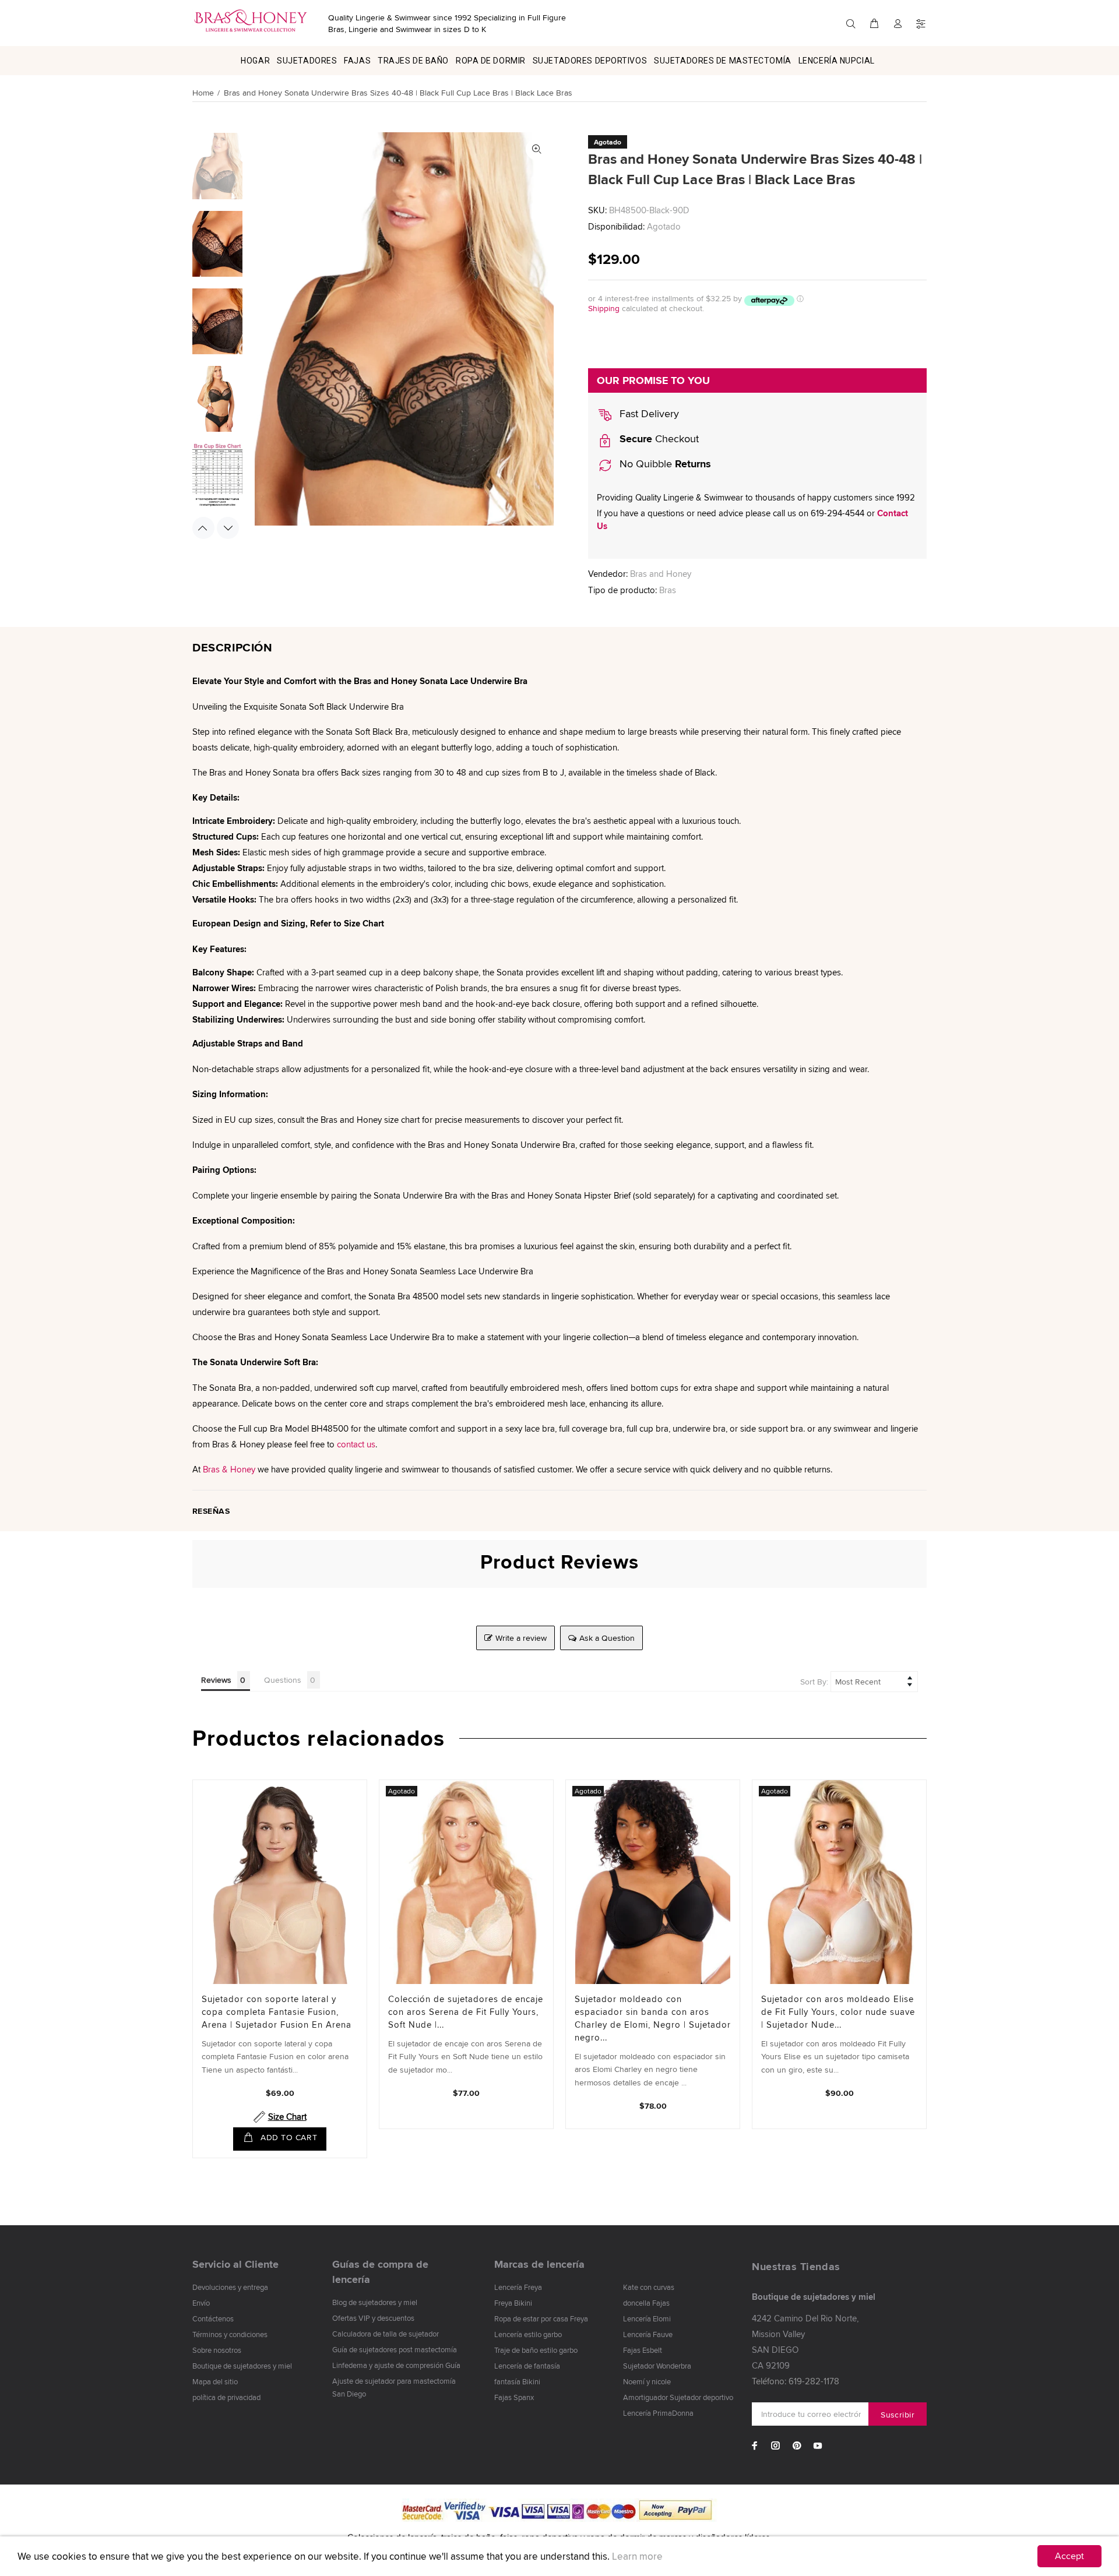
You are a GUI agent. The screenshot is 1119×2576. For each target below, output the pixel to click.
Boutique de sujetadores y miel (242, 2366)
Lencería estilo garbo (528, 2334)
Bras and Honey (661, 574)
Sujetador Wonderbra (657, 2366)
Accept (1069, 2556)
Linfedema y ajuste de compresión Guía (396, 2365)
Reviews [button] (216, 1680)
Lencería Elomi (647, 2318)
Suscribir (898, 2415)
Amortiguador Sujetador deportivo (678, 2397)
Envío (201, 2303)
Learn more (637, 2556)
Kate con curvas (649, 2287)
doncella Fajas (646, 2303)
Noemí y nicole (647, 2381)
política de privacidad (226, 2397)
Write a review (521, 1638)
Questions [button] (283, 1680)
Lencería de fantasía (527, 2366)
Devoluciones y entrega (230, 2287)
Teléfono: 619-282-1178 (796, 2381)
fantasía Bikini (517, 2381)
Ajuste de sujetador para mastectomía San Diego (394, 2387)
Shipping (604, 308)
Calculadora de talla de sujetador (386, 2334)
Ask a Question (607, 1638)
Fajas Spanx (514, 2397)
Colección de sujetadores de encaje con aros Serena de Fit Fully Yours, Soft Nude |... (466, 2012)
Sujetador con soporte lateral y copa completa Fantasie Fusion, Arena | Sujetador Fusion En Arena (277, 2012)
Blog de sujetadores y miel (375, 2302)
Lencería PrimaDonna (658, 2413)
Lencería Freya (518, 2287)
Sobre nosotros (217, 2350)
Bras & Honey (229, 1469)
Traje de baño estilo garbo (536, 2350)
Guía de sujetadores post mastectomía (395, 2349)
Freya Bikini (513, 2303)
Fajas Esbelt (643, 2350)
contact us (356, 1444)
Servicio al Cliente (235, 2264)
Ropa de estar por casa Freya (541, 2318)
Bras (668, 590)
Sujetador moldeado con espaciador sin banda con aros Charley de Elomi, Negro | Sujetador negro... (653, 2018)
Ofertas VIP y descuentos (373, 2318)
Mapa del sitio (215, 2381)
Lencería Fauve (648, 2334)
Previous (203, 528)
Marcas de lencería (539, 2264)
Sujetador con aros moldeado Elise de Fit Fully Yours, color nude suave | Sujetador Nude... (838, 2012)
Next (228, 528)
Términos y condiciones (230, 2334)
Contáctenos (213, 2318)
